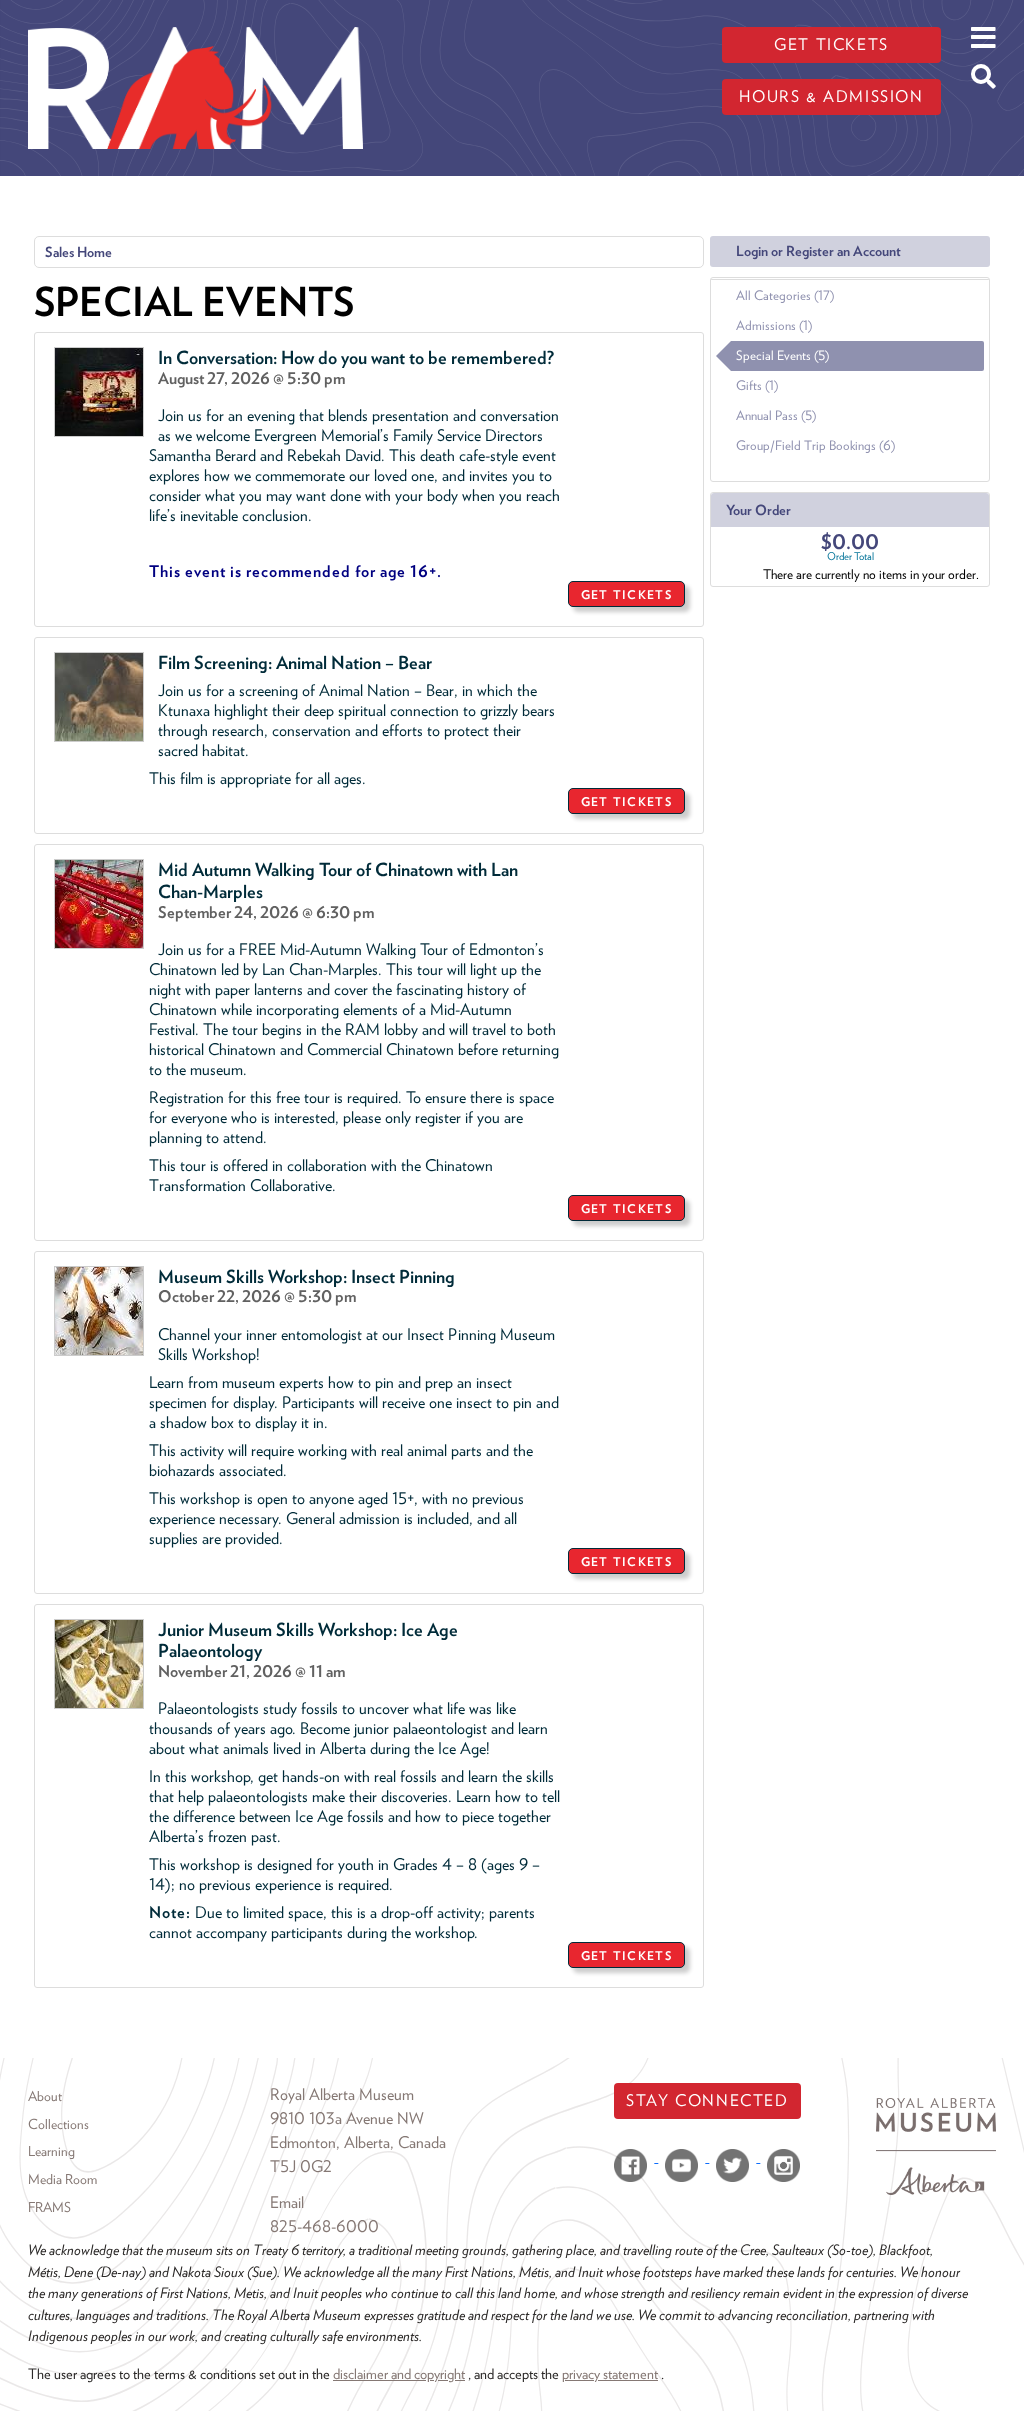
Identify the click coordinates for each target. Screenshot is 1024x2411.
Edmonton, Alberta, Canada (358, 2142)
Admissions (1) (774, 325)
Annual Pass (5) (776, 415)
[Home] (195, 15)
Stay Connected (707, 2100)
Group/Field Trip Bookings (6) (815, 445)
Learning (51, 2151)
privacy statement (610, 2373)
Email (287, 2202)
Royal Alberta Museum (342, 2094)
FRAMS (49, 2207)
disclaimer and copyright (399, 2373)
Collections (58, 2124)
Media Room (62, 2179)
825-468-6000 (324, 2226)
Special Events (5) (782, 355)
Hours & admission (831, 96)
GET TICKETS (626, 594)
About (45, 2096)
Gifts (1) (757, 385)
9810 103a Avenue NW (347, 2118)
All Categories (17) (785, 295)
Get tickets (831, 44)
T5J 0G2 (301, 2166)
